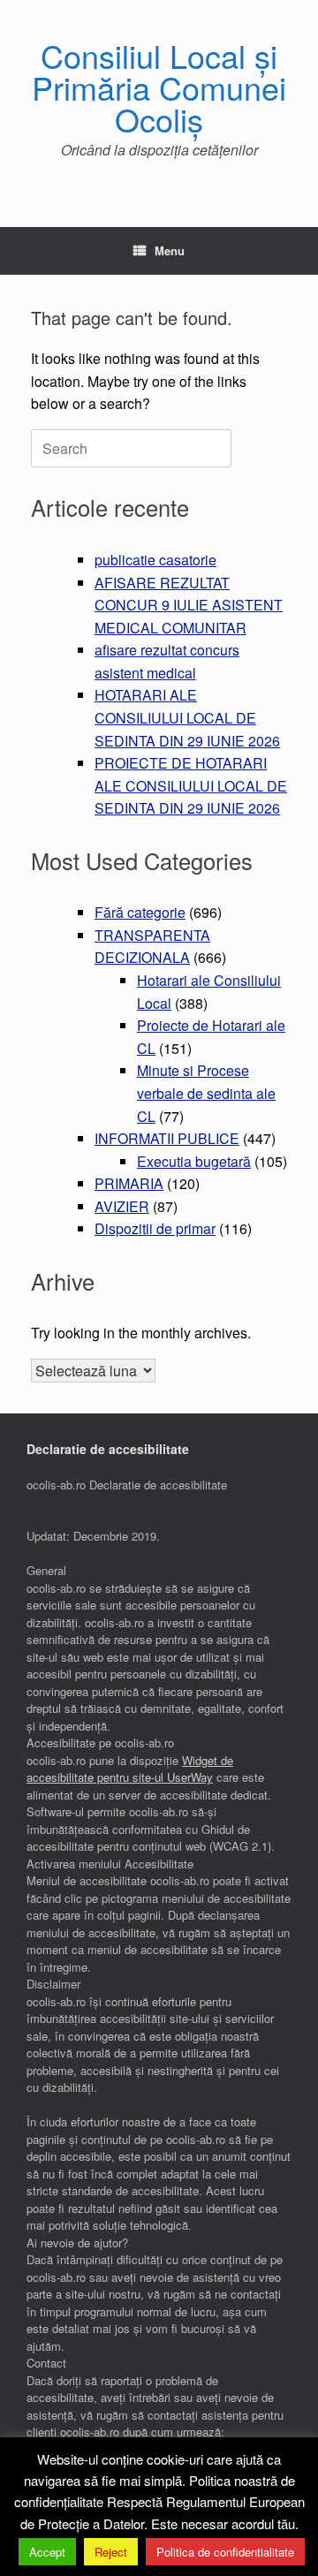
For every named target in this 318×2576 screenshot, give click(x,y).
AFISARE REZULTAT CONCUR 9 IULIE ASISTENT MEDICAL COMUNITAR (189, 605)
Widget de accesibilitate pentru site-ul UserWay (130, 1769)
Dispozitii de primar (155, 1228)
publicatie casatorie (155, 560)
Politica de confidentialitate (225, 2552)
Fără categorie (140, 912)
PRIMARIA (129, 1183)
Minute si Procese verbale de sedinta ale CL (206, 1093)
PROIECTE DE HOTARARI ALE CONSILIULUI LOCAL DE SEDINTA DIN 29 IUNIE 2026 (191, 785)
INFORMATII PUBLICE (167, 1138)
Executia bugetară (194, 1161)
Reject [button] (111, 2552)
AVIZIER (122, 1206)
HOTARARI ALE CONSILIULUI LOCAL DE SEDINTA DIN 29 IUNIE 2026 (187, 717)
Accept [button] (47, 2552)
